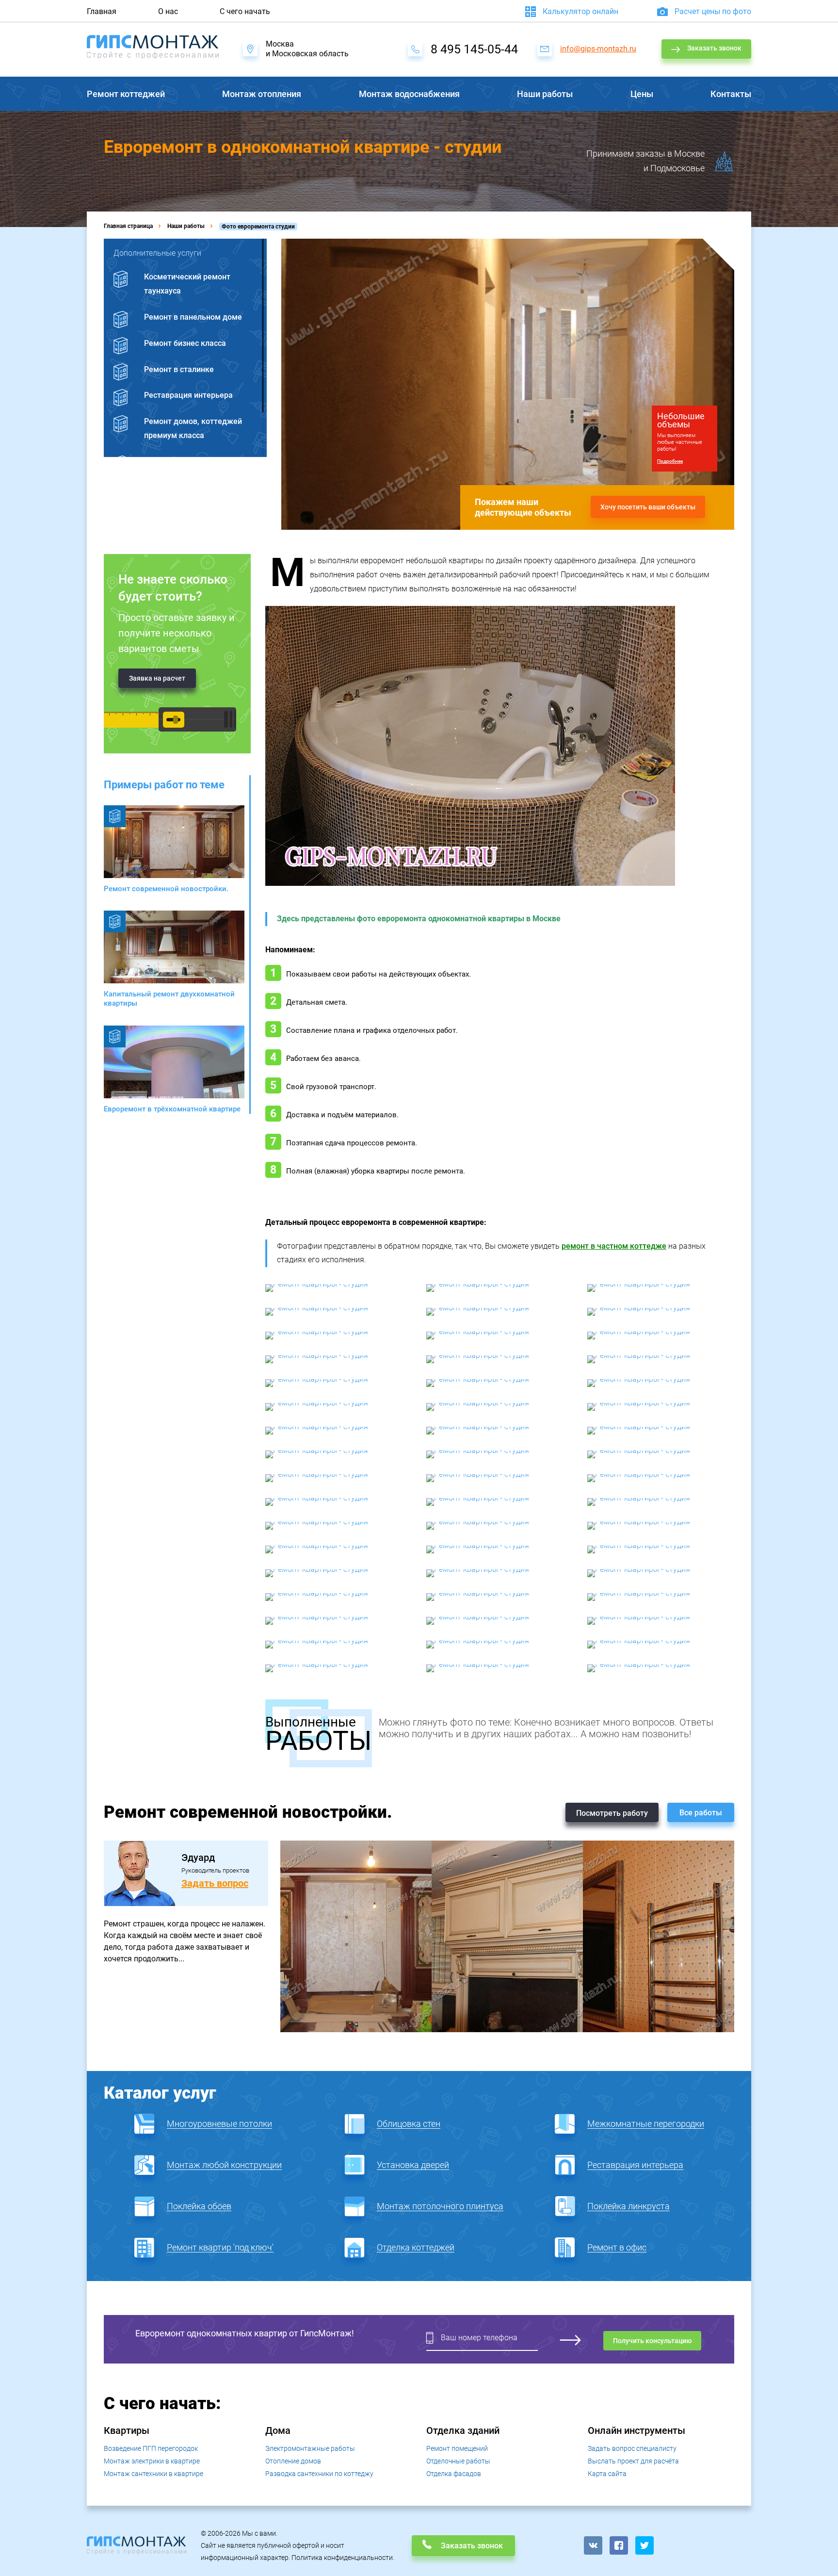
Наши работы (545, 94)
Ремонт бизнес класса (185, 343)
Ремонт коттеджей (126, 94)
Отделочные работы (458, 2461)
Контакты (731, 94)
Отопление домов (293, 2461)
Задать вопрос (215, 1883)
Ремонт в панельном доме (193, 317)
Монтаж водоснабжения (409, 94)
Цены (642, 94)
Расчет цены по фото (713, 11)
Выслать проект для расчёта (633, 2461)
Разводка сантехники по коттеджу (319, 2474)
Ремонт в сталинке (179, 369)
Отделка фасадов (454, 2474)
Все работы (701, 1813)
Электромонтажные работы (310, 2448)
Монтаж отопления (262, 94)
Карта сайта (607, 2474)
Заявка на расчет (157, 678)
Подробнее (670, 461)
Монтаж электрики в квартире (152, 2461)
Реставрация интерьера (188, 395)
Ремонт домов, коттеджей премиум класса (193, 428)
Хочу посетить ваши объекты (648, 507)
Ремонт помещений (457, 2448)
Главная (102, 11)
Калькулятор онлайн (580, 11)
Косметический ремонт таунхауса (187, 284)
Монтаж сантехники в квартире (153, 2474)
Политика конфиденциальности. (343, 2558)
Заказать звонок (714, 48)
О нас (168, 11)
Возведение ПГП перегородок (151, 2448)
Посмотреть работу (612, 1813)
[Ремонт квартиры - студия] (338, 1288)
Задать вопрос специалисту (632, 2448)
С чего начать (245, 11)
